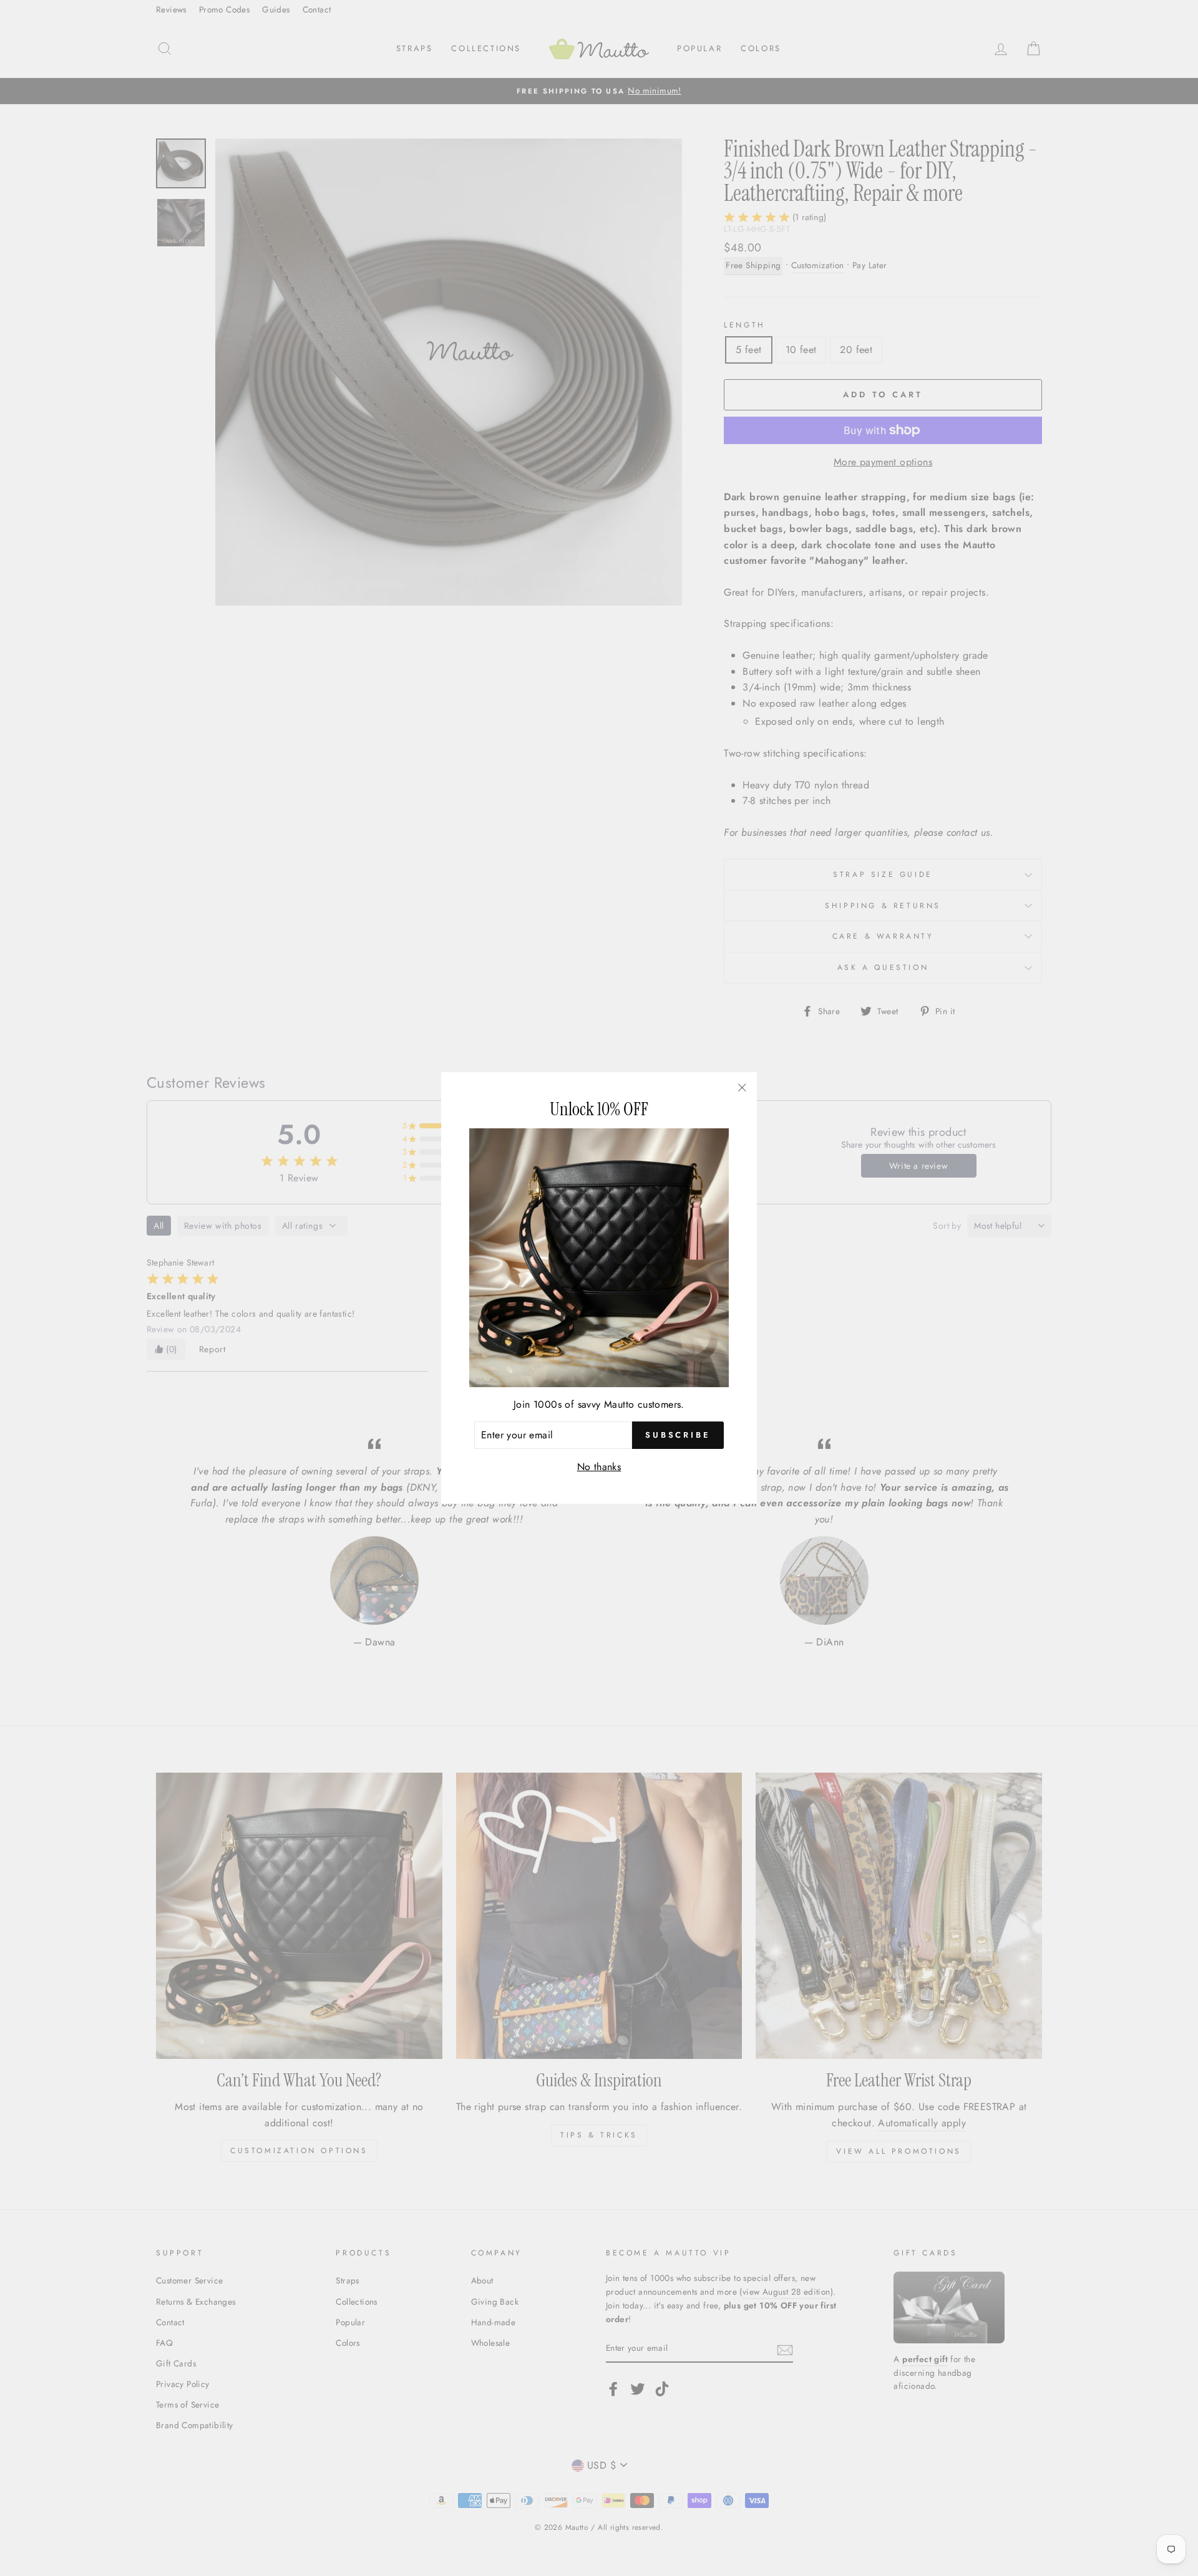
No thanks (599, 1467)
